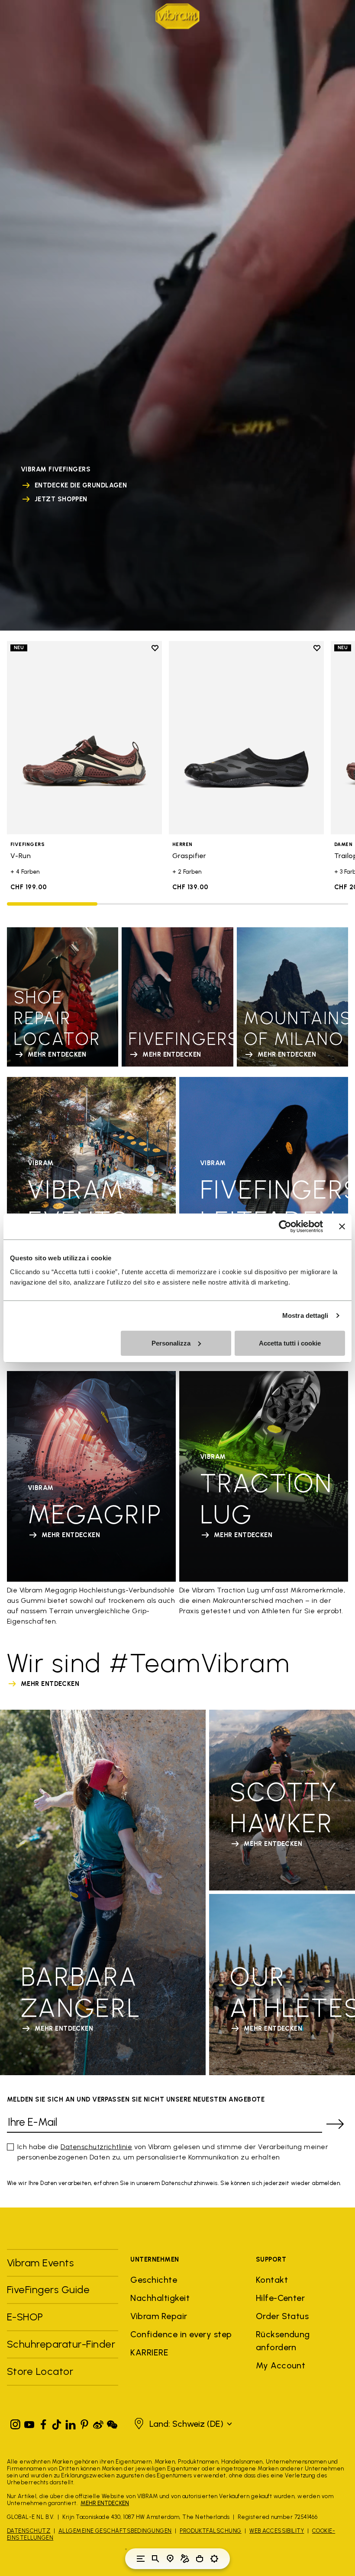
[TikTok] (57, 2423)
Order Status (282, 2316)
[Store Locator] (170, 2559)
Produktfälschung (211, 2531)
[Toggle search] (155, 2559)
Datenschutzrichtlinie (96, 2147)
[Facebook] (43, 2423)
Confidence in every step (181, 2334)
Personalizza (171, 1343)
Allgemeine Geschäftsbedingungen (115, 2531)
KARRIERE (149, 2352)
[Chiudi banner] (342, 1227)
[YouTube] (29, 2423)
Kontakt (272, 2280)
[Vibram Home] (177, 16)
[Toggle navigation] (141, 2559)
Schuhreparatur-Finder (61, 2344)
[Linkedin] (71, 2423)
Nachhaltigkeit (160, 2298)
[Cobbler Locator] (185, 2559)
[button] (182, 2424)
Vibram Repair (159, 2316)
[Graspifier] (246, 738)
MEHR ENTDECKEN (105, 2503)
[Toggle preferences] (214, 2559)
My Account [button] (281, 2365)
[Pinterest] (84, 2423)
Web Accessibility (277, 2531)
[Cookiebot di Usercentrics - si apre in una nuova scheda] (285, 1227)
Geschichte (154, 2280)
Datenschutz (29, 2531)
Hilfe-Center (281, 2298)
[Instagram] (16, 2423)
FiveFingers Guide (50, 2289)
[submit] (335, 2124)
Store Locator (40, 2371)
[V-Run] (84, 738)
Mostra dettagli (305, 1315)
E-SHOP (25, 2317)
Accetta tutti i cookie (290, 1343)
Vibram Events (40, 2263)
